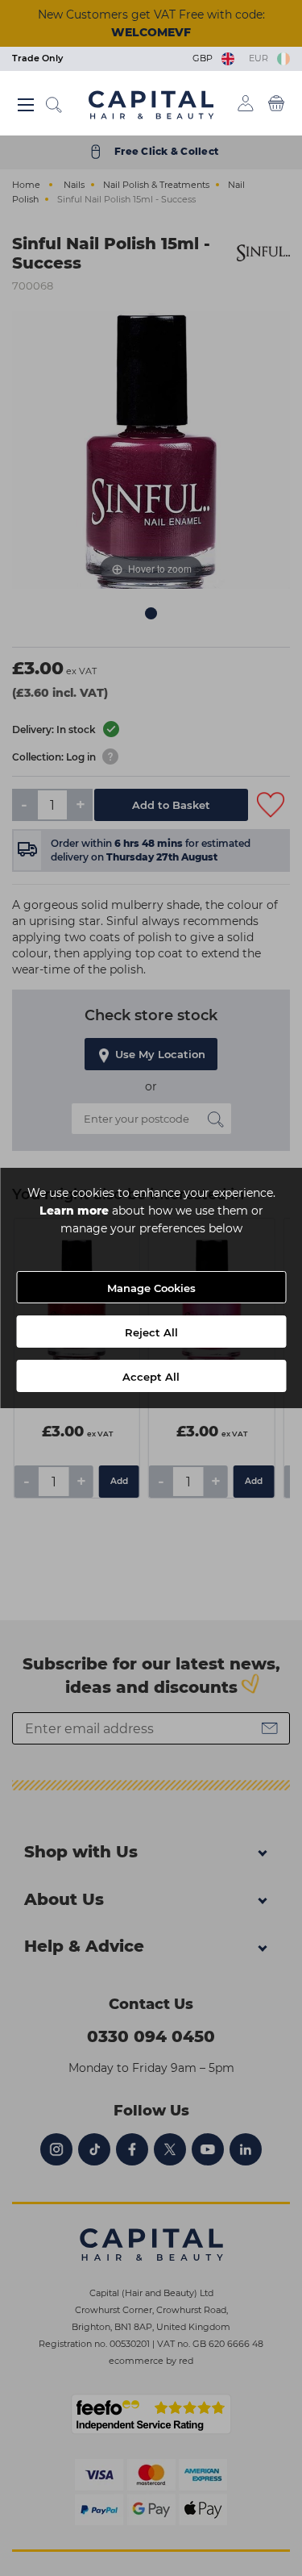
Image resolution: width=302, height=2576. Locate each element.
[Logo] (151, 104)
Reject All (151, 1332)
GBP (205, 58)
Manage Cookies (151, 1288)
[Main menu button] (26, 105)
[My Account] (246, 103)
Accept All (151, 1377)
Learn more (74, 1211)
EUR (261, 58)
